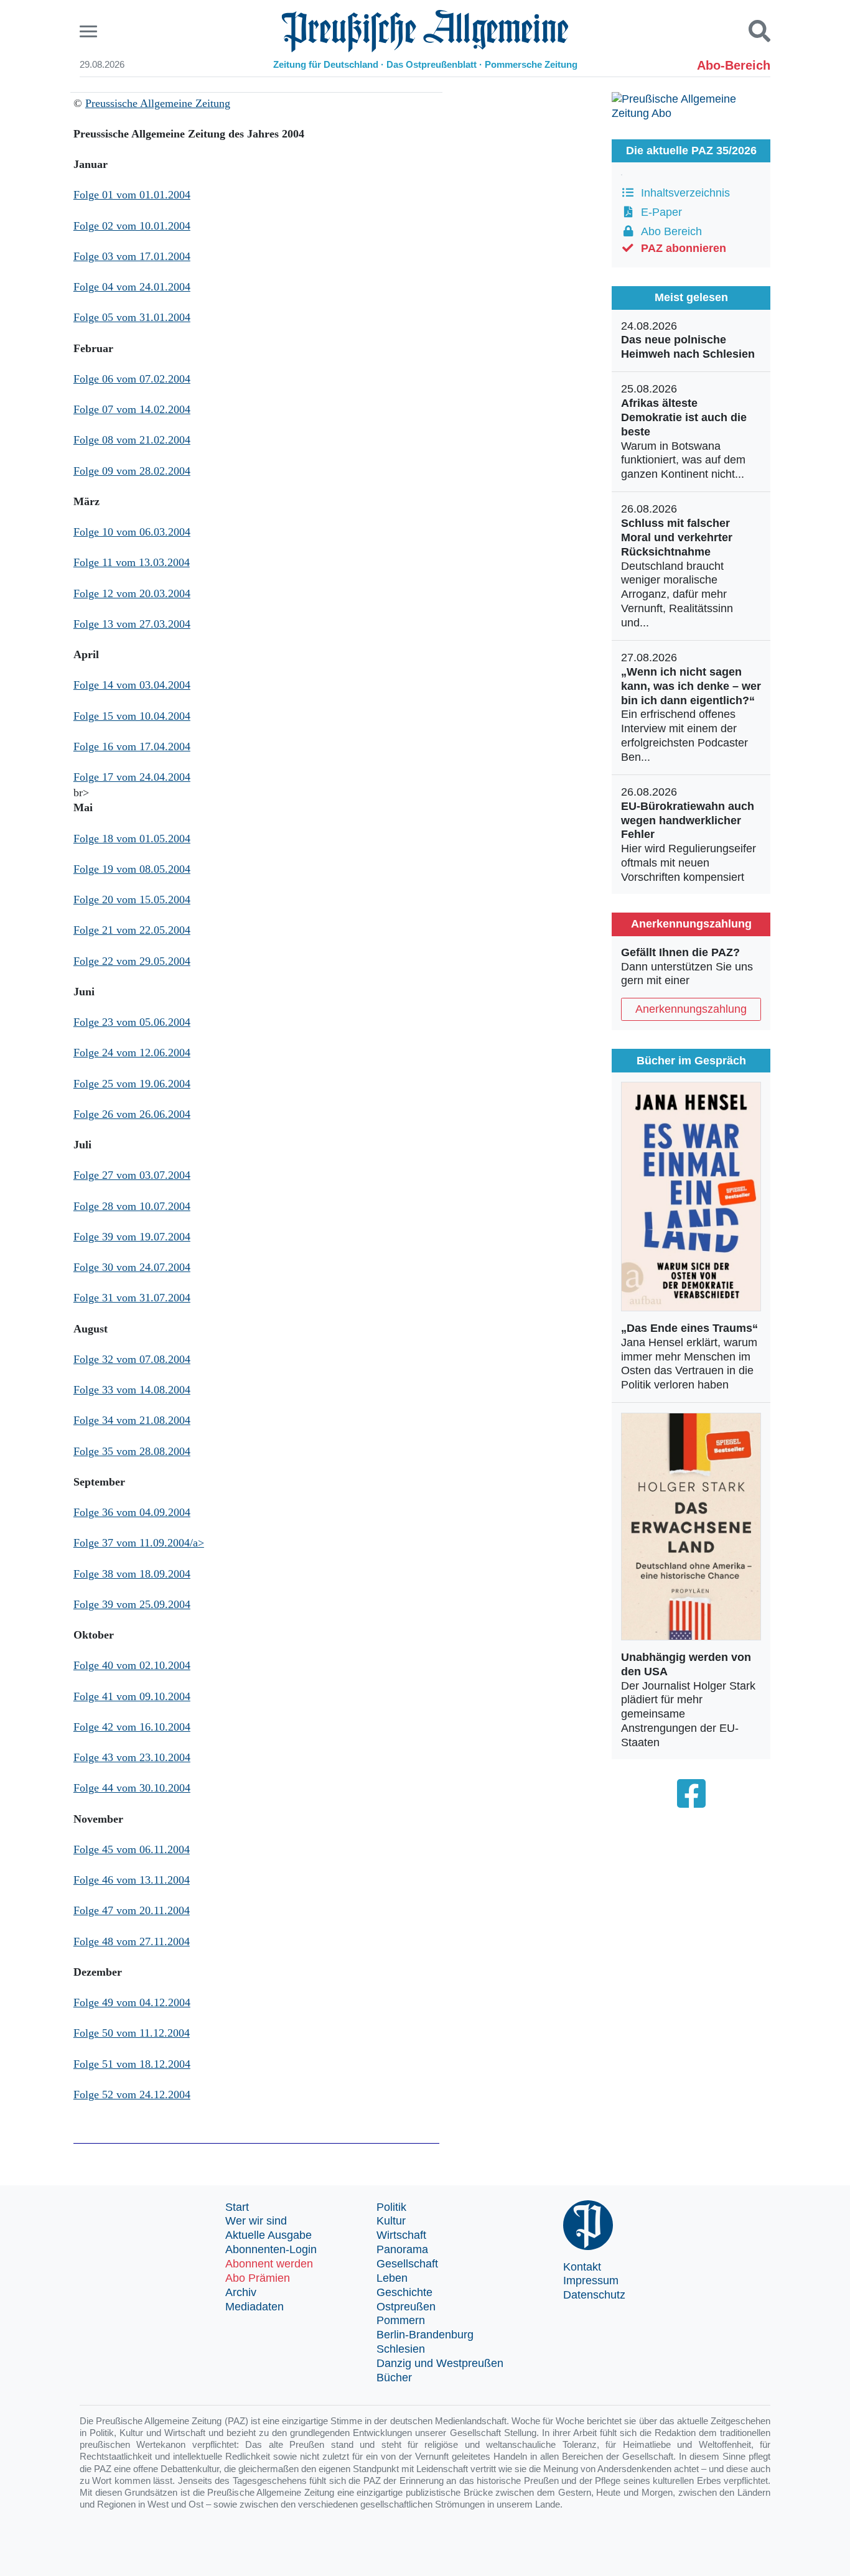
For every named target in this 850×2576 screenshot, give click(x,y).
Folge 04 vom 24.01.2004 (132, 287)
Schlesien (401, 2349)
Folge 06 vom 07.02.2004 (132, 379)
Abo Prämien (258, 2278)
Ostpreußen (406, 2307)
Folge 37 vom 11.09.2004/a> (139, 1543)
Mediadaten (255, 2307)
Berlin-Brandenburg (425, 2335)
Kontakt (582, 2267)
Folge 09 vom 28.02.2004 (132, 471)
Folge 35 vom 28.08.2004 (132, 1451)
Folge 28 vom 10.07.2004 (132, 1206)
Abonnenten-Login (271, 2249)
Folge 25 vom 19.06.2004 (132, 1084)
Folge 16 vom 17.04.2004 (132, 746)
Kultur (391, 2221)
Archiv (241, 2292)
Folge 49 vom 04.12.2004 (132, 2002)
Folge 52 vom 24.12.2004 (132, 2095)
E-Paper (658, 212)
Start (237, 2207)
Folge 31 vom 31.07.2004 (132, 1298)
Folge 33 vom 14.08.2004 (132, 1390)
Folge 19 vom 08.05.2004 (132, 869)
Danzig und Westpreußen (440, 2363)
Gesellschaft (407, 2264)
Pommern (401, 2320)
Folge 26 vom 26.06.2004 (132, 1114)
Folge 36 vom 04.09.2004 (132, 1512)
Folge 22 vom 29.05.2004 (132, 961)
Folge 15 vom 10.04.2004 (132, 716)
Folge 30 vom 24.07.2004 (132, 1267)
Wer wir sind (256, 2221)
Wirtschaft (401, 2235)
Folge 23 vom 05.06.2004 (132, 1022)
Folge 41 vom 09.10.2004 (132, 1696)
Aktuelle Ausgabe (269, 2235)
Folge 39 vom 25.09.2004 (132, 1604)
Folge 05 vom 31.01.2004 (132, 317)
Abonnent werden (269, 2264)
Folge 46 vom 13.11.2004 (132, 1880)
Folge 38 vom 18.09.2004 (132, 1574)
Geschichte (404, 2292)
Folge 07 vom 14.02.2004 (132, 409)
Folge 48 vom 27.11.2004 (132, 1941)
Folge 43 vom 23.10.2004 (132, 1757)
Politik (391, 2207)
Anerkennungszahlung (691, 1009)
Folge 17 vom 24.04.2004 (132, 777)
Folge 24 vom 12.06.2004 (132, 1053)
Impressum (591, 2281)
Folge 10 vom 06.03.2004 (132, 532)
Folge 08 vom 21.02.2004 (132, 440)
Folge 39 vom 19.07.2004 (132, 1237)
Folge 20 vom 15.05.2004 (132, 900)
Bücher (394, 2378)
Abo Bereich (668, 231)
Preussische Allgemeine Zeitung (158, 103)
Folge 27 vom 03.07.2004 (132, 1175)
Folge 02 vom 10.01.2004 (132, 226)
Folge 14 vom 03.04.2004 (132, 685)
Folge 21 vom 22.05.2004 (132, 930)
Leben (392, 2278)
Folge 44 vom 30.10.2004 (132, 1788)
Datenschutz (594, 2295)
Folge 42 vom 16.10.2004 (132, 1727)
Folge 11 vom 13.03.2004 (132, 562)
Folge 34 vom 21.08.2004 (132, 1420)
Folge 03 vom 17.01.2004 (132, 256)
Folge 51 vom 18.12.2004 (132, 2064)
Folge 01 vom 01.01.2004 (132, 195)
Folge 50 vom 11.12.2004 (132, 2033)
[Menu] (90, 31)
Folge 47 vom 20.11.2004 (132, 1910)
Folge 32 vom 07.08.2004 (132, 1359)
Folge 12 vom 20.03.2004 (132, 593)
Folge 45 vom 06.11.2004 (132, 1849)
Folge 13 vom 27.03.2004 (132, 624)
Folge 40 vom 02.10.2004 (132, 1665)
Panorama (402, 2249)
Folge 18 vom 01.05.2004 (132, 839)
